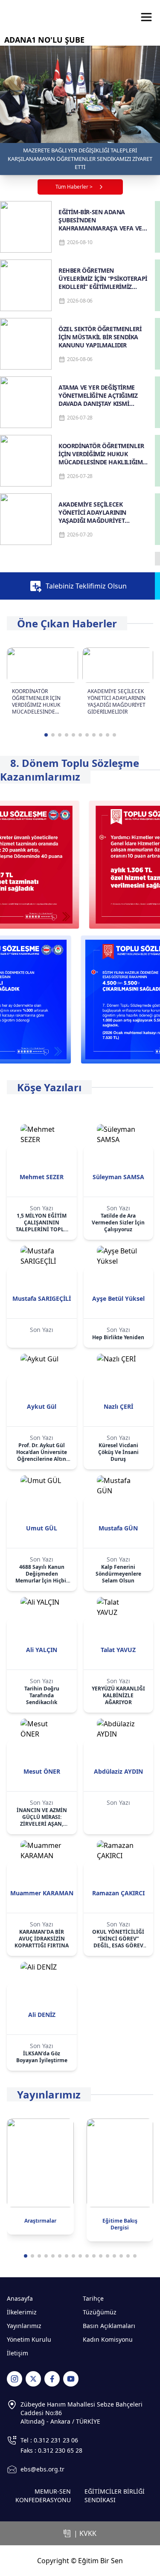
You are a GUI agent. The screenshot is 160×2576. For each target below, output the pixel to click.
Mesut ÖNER (42, 1771)
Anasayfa (20, 2298)
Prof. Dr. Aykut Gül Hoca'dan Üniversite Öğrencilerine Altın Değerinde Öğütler (42, 1452)
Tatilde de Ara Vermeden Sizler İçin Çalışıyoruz (118, 1223)
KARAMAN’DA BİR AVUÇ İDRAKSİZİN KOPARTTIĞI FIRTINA (42, 1939)
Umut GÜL (42, 1528)
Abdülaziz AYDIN (118, 1771)
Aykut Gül (42, 1406)
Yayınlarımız (24, 2326)
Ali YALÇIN (42, 1650)
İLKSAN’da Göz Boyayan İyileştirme (42, 2057)
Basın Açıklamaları (109, 2326)
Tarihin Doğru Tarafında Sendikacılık (42, 1696)
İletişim (17, 2353)
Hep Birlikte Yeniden (118, 1338)
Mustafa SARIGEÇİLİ (42, 1298)
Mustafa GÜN (118, 1528)
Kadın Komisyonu (108, 2339)
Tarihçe (93, 2298)
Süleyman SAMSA (118, 1177)
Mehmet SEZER (42, 1177)
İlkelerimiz (22, 2312)
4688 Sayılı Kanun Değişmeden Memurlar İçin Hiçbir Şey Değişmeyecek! (42, 1574)
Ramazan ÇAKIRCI (118, 1893)
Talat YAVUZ (118, 1650)
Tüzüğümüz (100, 2312)
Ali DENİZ (42, 2015)
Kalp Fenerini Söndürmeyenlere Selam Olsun (118, 1574)
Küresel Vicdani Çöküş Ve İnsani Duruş (118, 1452)
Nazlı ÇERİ (118, 1406)
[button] (46, 735)
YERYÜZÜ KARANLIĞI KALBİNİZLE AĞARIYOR (118, 1696)
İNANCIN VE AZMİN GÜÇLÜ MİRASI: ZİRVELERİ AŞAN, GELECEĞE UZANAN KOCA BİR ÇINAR (42, 1817)
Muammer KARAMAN (42, 1893)
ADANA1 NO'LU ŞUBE (44, 40)
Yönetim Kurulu (29, 2339)
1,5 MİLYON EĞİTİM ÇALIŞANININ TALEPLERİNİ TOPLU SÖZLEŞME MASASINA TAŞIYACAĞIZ (42, 1223)
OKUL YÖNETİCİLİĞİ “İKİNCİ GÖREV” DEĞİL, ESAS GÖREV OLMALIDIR (118, 1939)
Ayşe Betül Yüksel (118, 1298)
